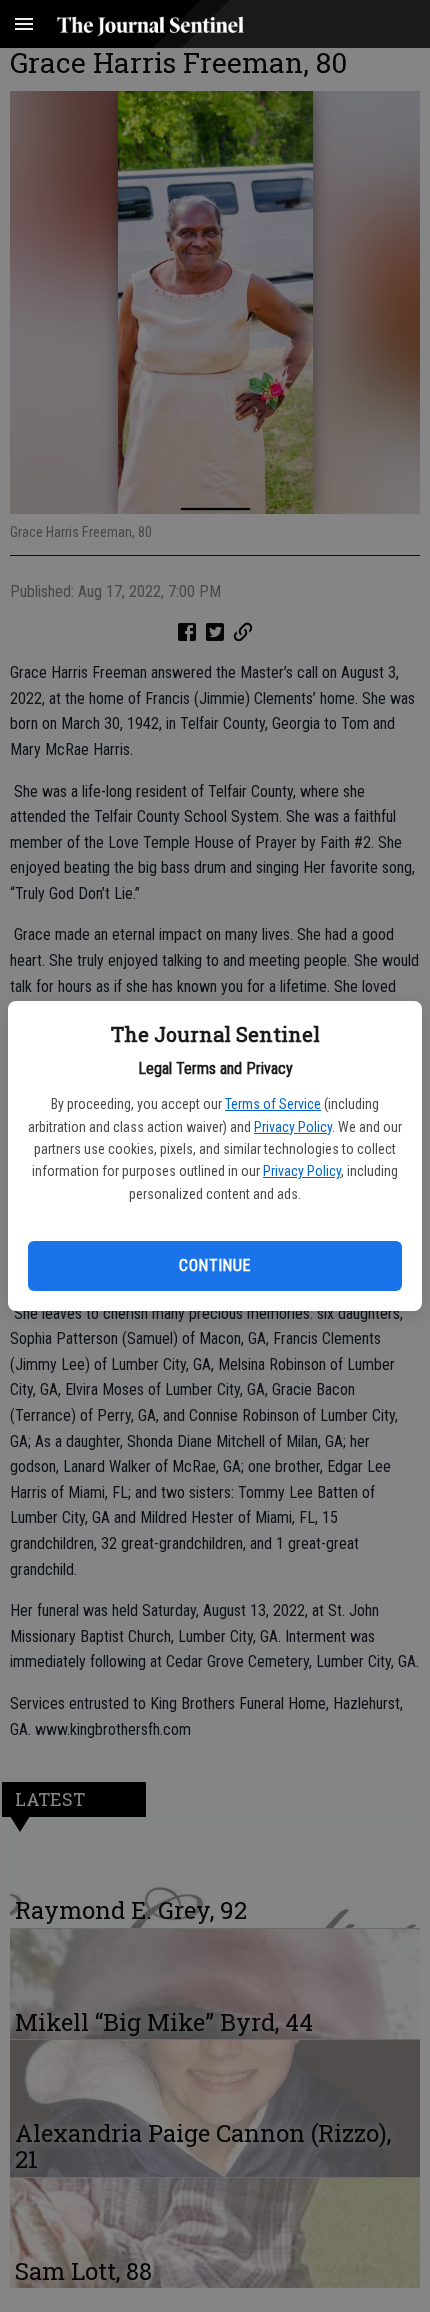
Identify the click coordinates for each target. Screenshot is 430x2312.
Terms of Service (273, 1104)
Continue (214, 1265)
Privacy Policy (293, 1127)
